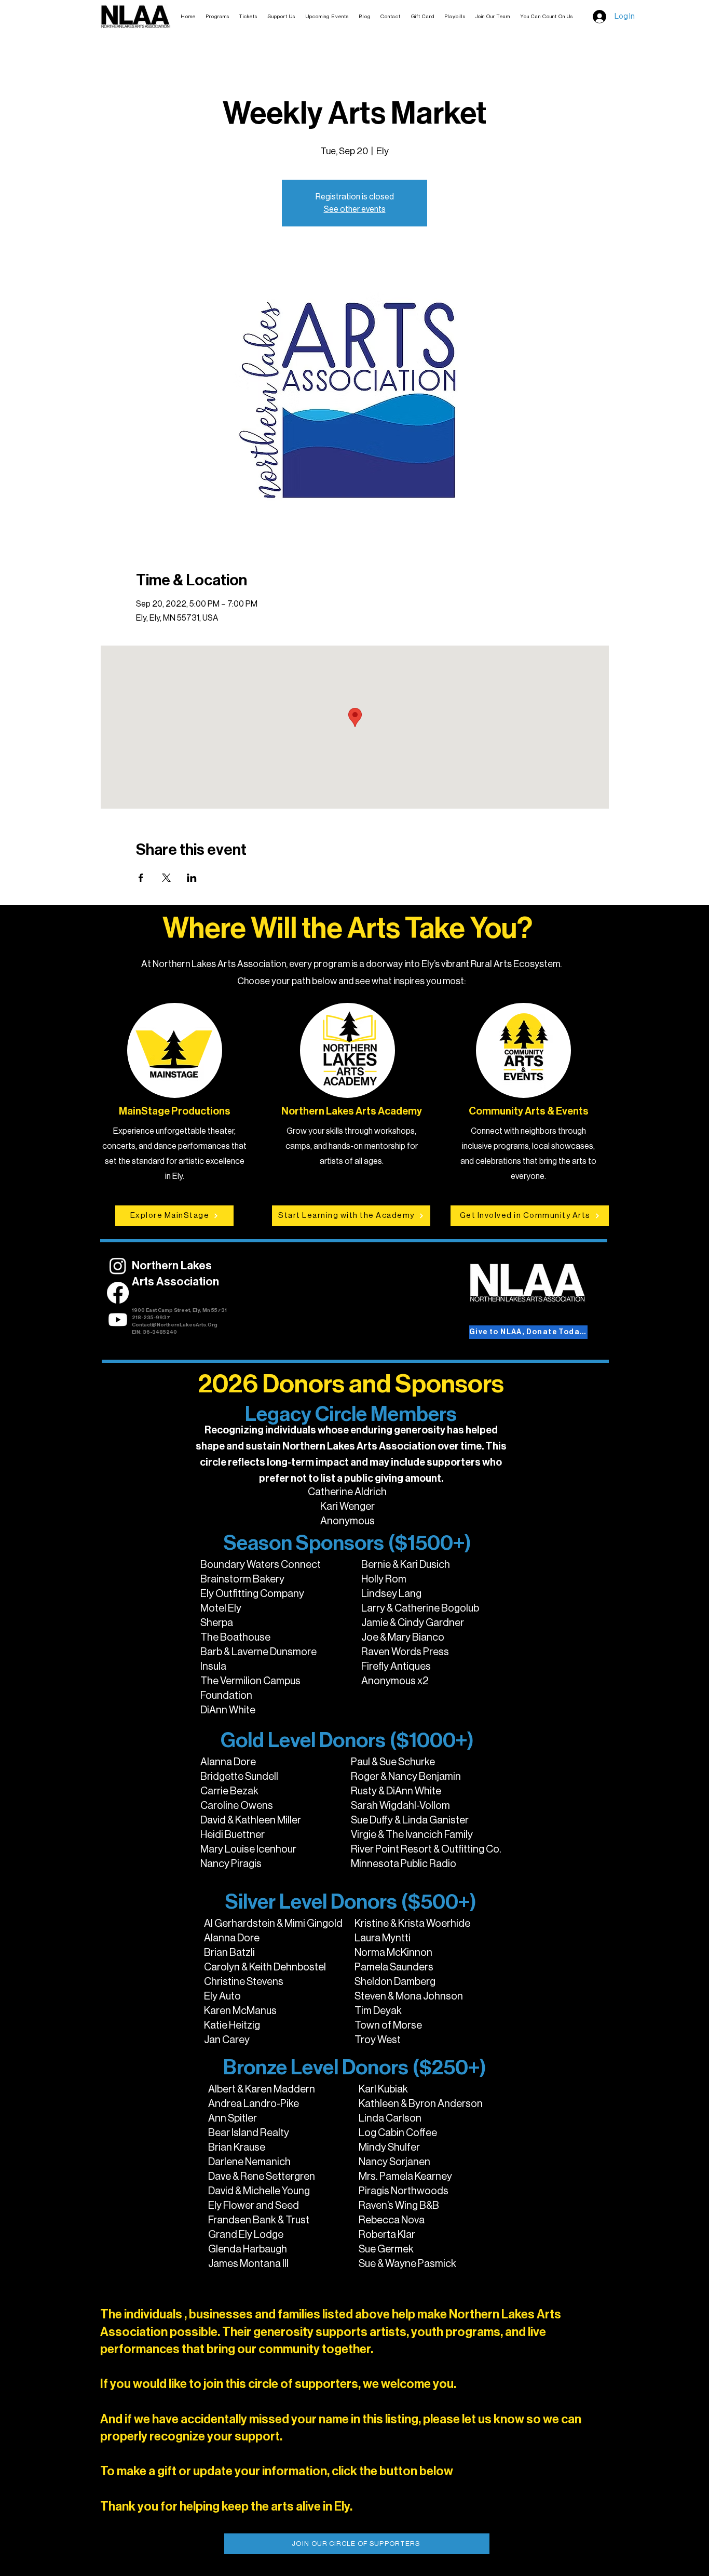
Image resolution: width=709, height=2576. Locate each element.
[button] (249, 17)
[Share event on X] (166, 878)
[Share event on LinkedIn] (192, 878)
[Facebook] (118, 1293)
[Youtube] (118, 1320)
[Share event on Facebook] (141, 878)
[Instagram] (118, 1266)
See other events (355, 209)
